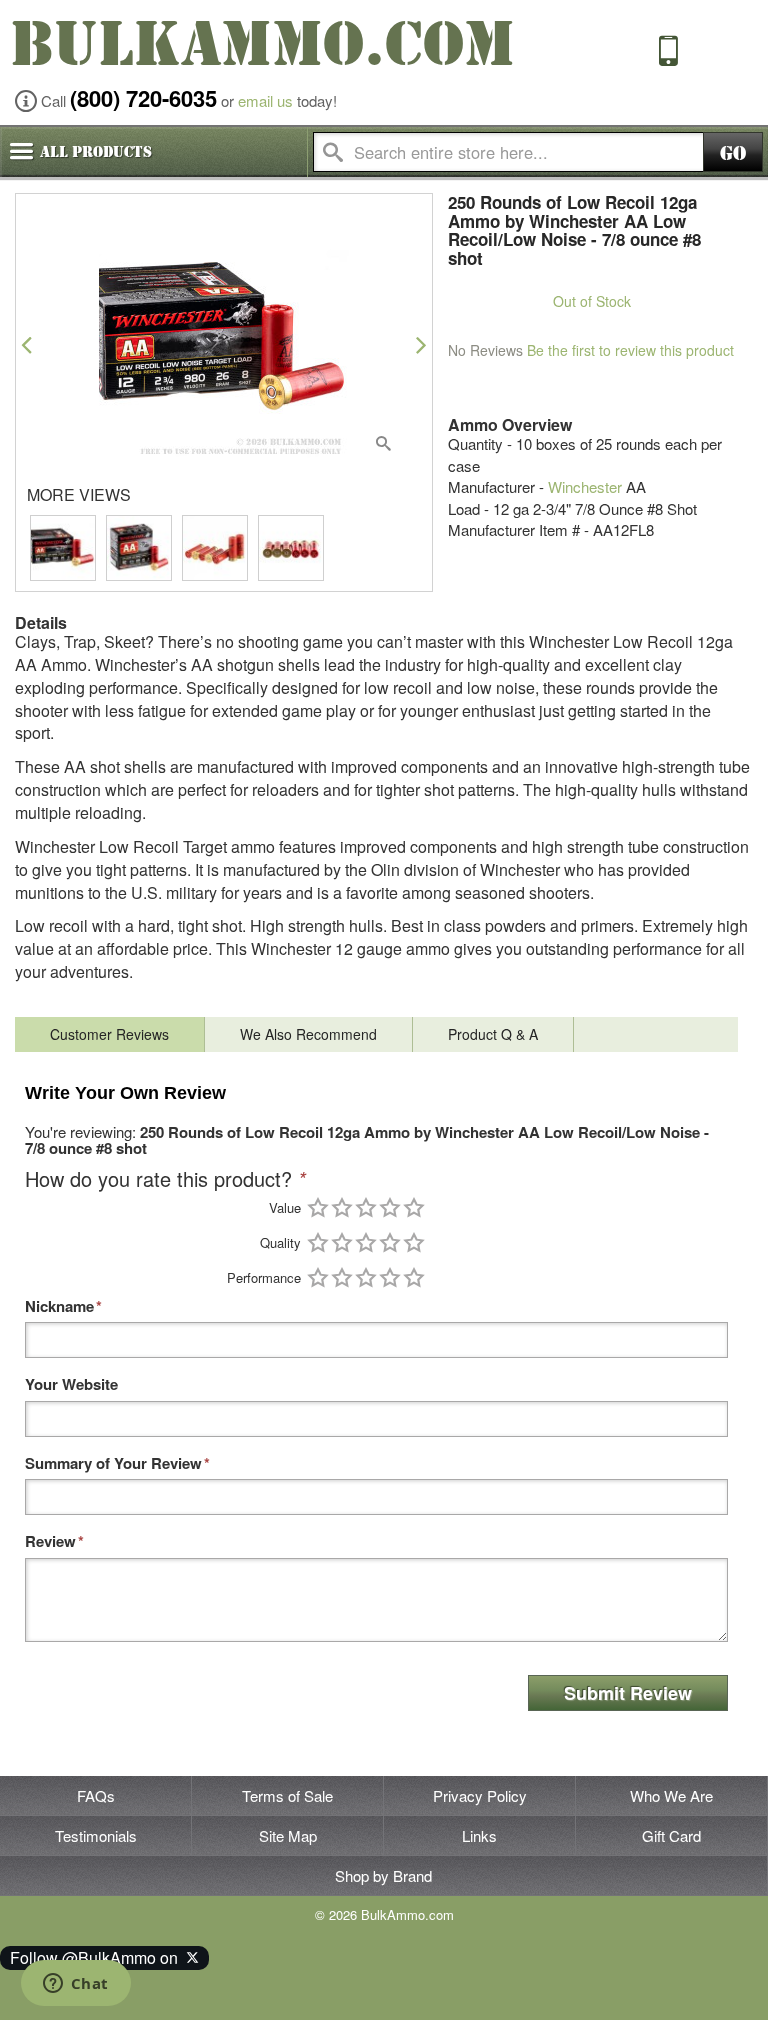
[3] (366, 1207)
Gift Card (671, 1835)
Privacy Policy (480, 1795)
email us (265, 100)
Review (50, 1541)
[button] (26, 344)
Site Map (288, 1835)
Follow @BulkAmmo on (98, 1957)
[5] (414, 1207)
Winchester (585, 486)
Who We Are (671, 1795)
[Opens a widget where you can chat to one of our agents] (75, 1985)
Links (479, 1835)
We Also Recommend (308, 1034)
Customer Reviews (109, 1034)
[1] (318, 1207)
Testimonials (96, 1835)
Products (96, 152)
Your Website (71, 1384)
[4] (390, 1207)
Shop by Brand (383, 1875)
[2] (342, 1207)
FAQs (96, 1795)
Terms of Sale (287, 1795)
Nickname (59, 1306)
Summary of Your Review (113, 1463)
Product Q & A (493, 1034)
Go (733, 153)
